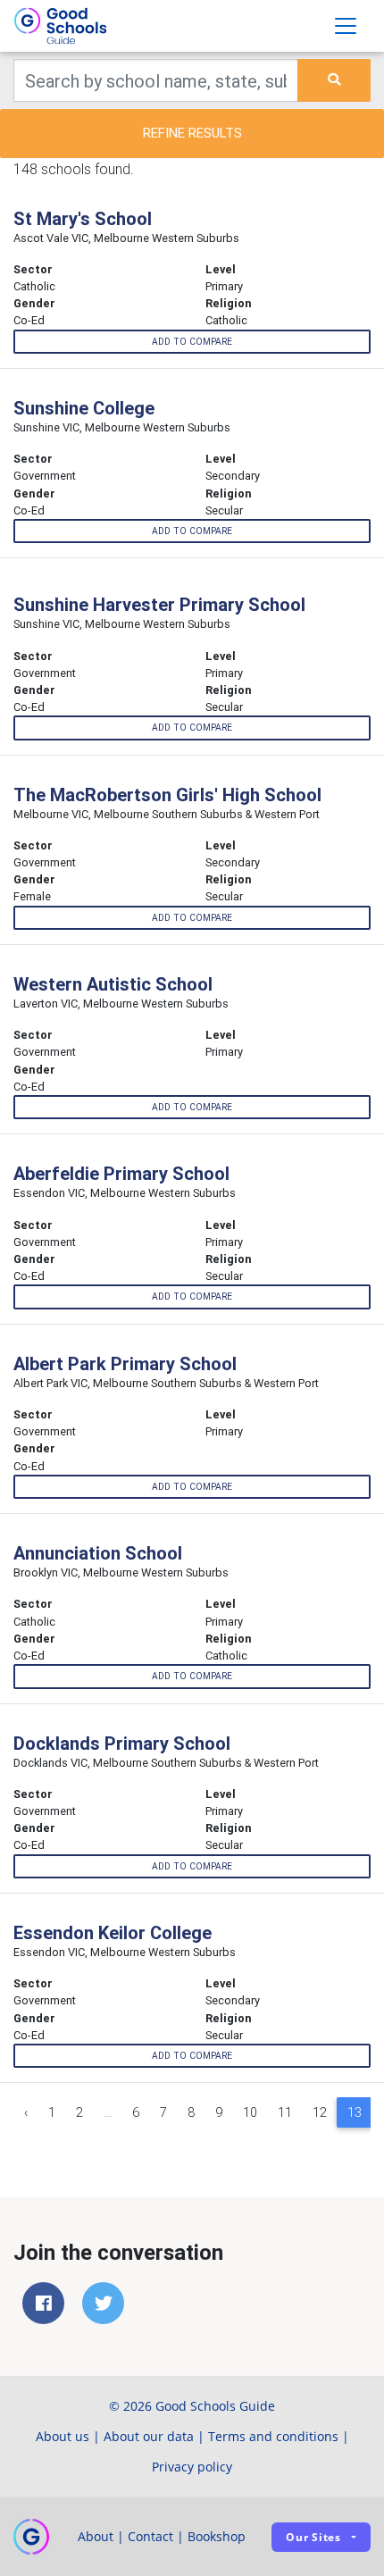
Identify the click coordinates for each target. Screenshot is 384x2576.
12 (320, 2112)
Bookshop (217, 2536)
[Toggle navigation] (346, 26)
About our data (149, 2436)
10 (250, 2112)
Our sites (313, 2537)
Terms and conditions (273, 2436)
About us (63, 2436)
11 (285, 2112)
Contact (150, 2536)
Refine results (192, 133)
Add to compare (192, 342)
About (96, 2536)
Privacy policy (192, 2467)
